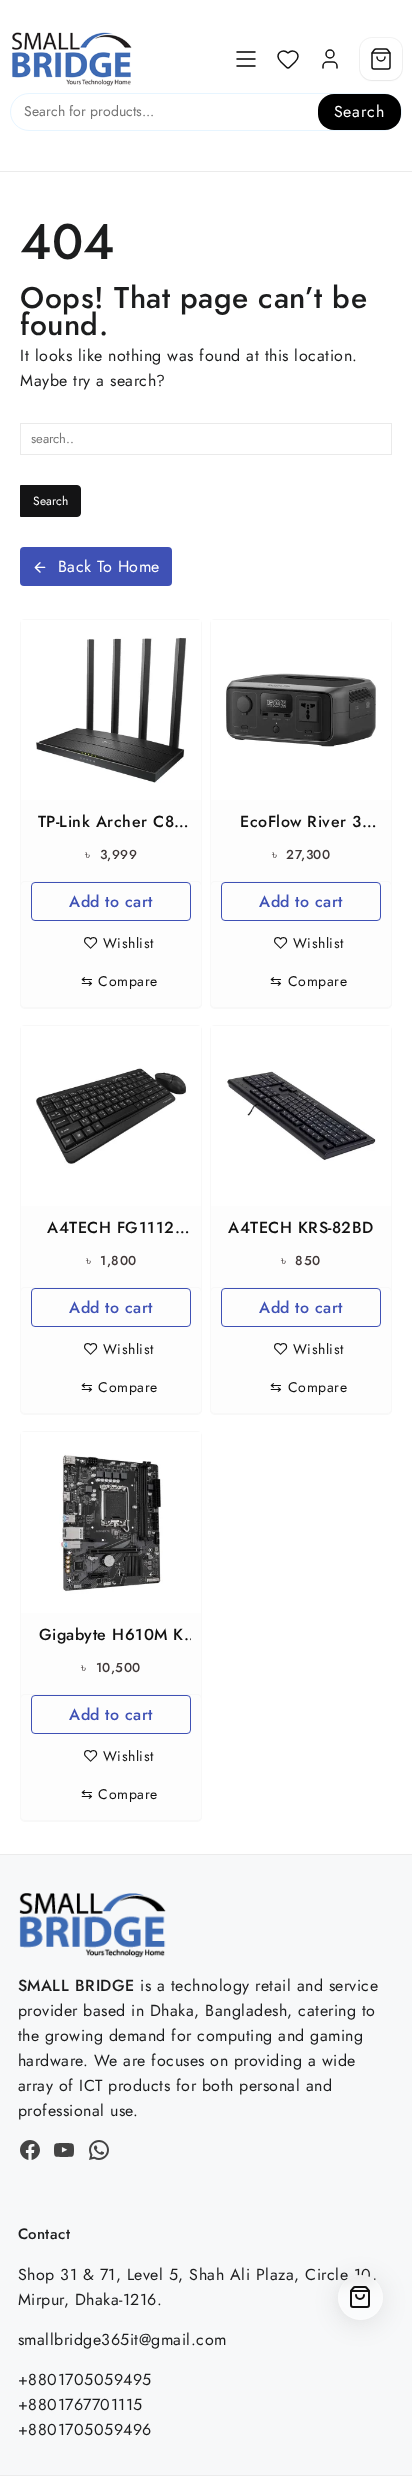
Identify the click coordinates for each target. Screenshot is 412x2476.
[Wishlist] (288, 59)
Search (359, 111)
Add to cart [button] (111, 901)
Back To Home (109, 566)
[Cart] (381, 59)
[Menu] (246, 59)
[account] (330, 59)
